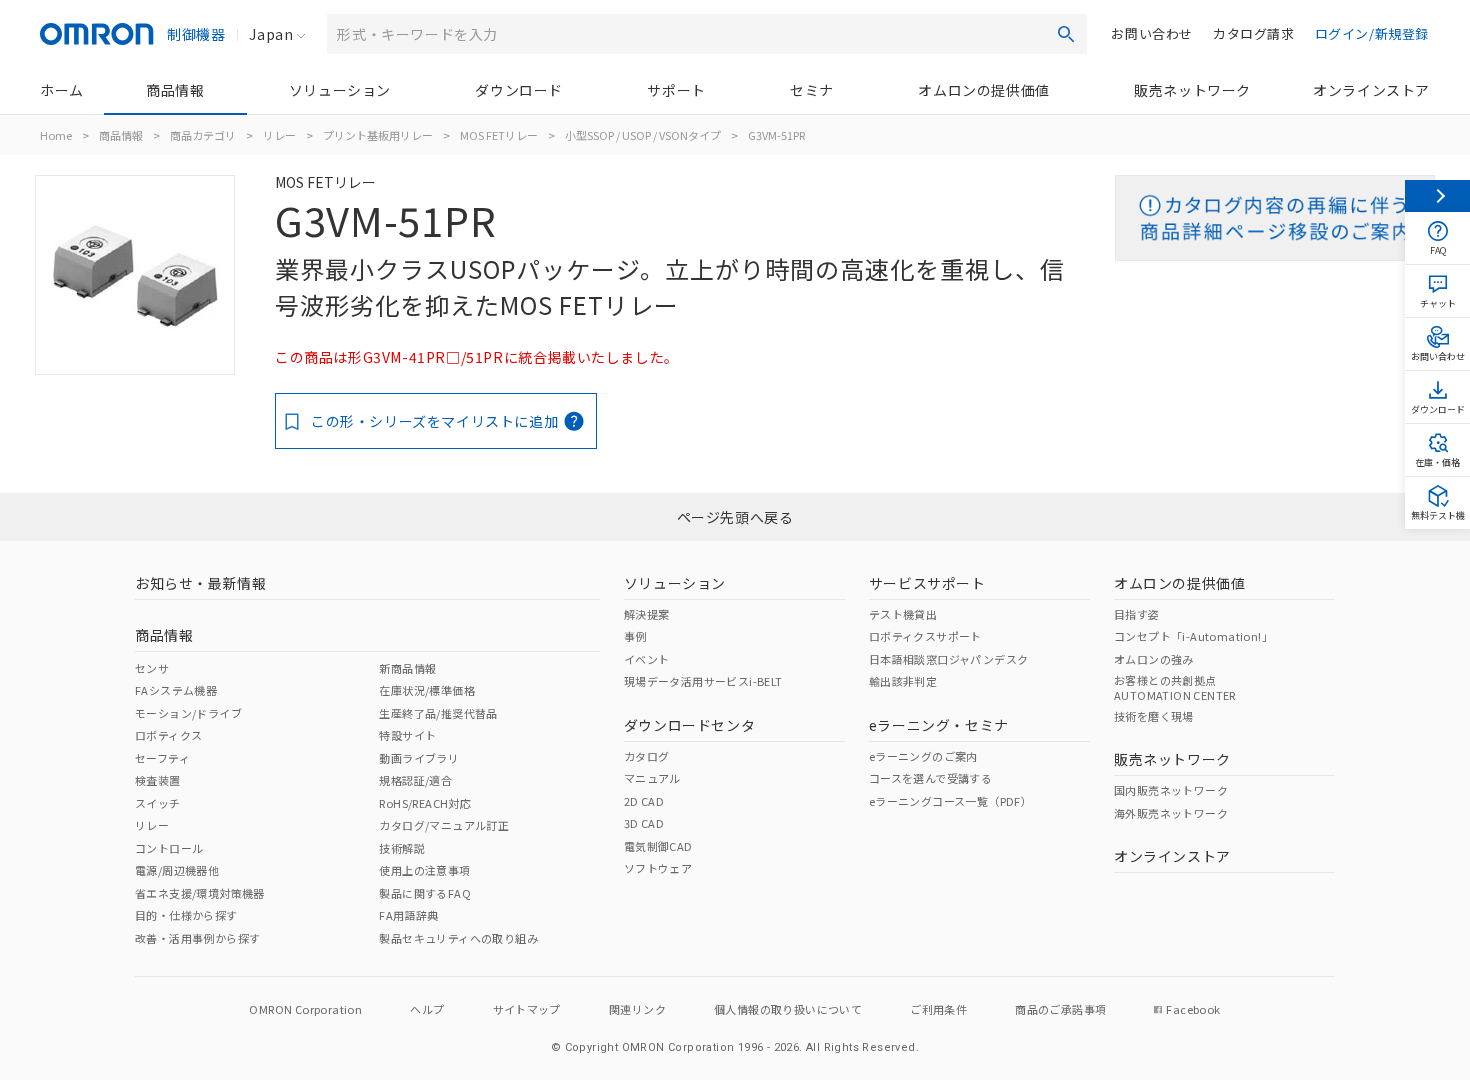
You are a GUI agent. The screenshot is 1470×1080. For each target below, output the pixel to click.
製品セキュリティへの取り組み (458, 938)
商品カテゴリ (203, 135)
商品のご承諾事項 (1060, 1009)
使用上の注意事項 (424, 870)
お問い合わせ (1152, 33)
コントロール (169, 848)
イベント (647, 659)
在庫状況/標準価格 (427, 690)
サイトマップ (527, 1009)
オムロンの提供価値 (983, 90)
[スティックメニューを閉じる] (1437, 196)
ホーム (62, 90)
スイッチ (158, 803)
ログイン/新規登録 (1372, 33)
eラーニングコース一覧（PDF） (950, 801)
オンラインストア (1371, 90)
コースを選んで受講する (930, 778)
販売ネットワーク (1192, 90)
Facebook (1193, 1009)
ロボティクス (168, 735)
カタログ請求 (1254, 33)
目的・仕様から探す (186, 915)
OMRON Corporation (305, 1009)
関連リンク (637, 1009)
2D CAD (644, 801)
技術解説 (402, 848)
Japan (271, 34)
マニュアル (652, 778)
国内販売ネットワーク (1171, 790)
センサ (152, 668)
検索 (1066, 34)
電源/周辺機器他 (177, 870)
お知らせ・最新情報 (200, 583)
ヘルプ (427, 1009)
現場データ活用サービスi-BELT (703, 681)
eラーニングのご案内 (923, 756)
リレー (279, 135)
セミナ (812, 90)
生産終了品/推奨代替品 (438, 713)
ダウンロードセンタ (689, 725)
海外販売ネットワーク (1171, 813)
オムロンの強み (1154, 659)
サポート (676, 90)
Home (56, 135)
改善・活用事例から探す (197, 938)
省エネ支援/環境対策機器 (200, 893)
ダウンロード (519, 90)
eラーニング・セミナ (939, 725)
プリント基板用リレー (378, 135)
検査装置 (158, 780)
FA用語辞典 (408, 915)
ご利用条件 (938, 1009)
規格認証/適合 (415, 780)
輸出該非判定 (903, 681)
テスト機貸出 (903, 614)
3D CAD (644, 823)
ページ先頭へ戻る (735, 517)
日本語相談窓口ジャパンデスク (949, 659)
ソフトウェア (658, 868)
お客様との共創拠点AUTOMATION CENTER (1175, 687)
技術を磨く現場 (1154, 716)
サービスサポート (927, 583)
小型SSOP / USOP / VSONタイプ (643, 135)
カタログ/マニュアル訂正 (444, 825)
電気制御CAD (658, 846)
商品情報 (175, 90)
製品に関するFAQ (425, 893)
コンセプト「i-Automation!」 (1193, 636)
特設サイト (407, 735)
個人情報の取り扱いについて (788, 1009)
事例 (635, 636)
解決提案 (647, 614)
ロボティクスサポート (925, 636)
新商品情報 (407, 668)
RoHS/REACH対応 (425, 803)
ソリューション (340, 90)
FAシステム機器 (176, 690)
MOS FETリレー (499, 135)
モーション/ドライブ (188, 713)
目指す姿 (1137, 614)
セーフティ (162, 758)
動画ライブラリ (419, 758)
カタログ (647, 756)
